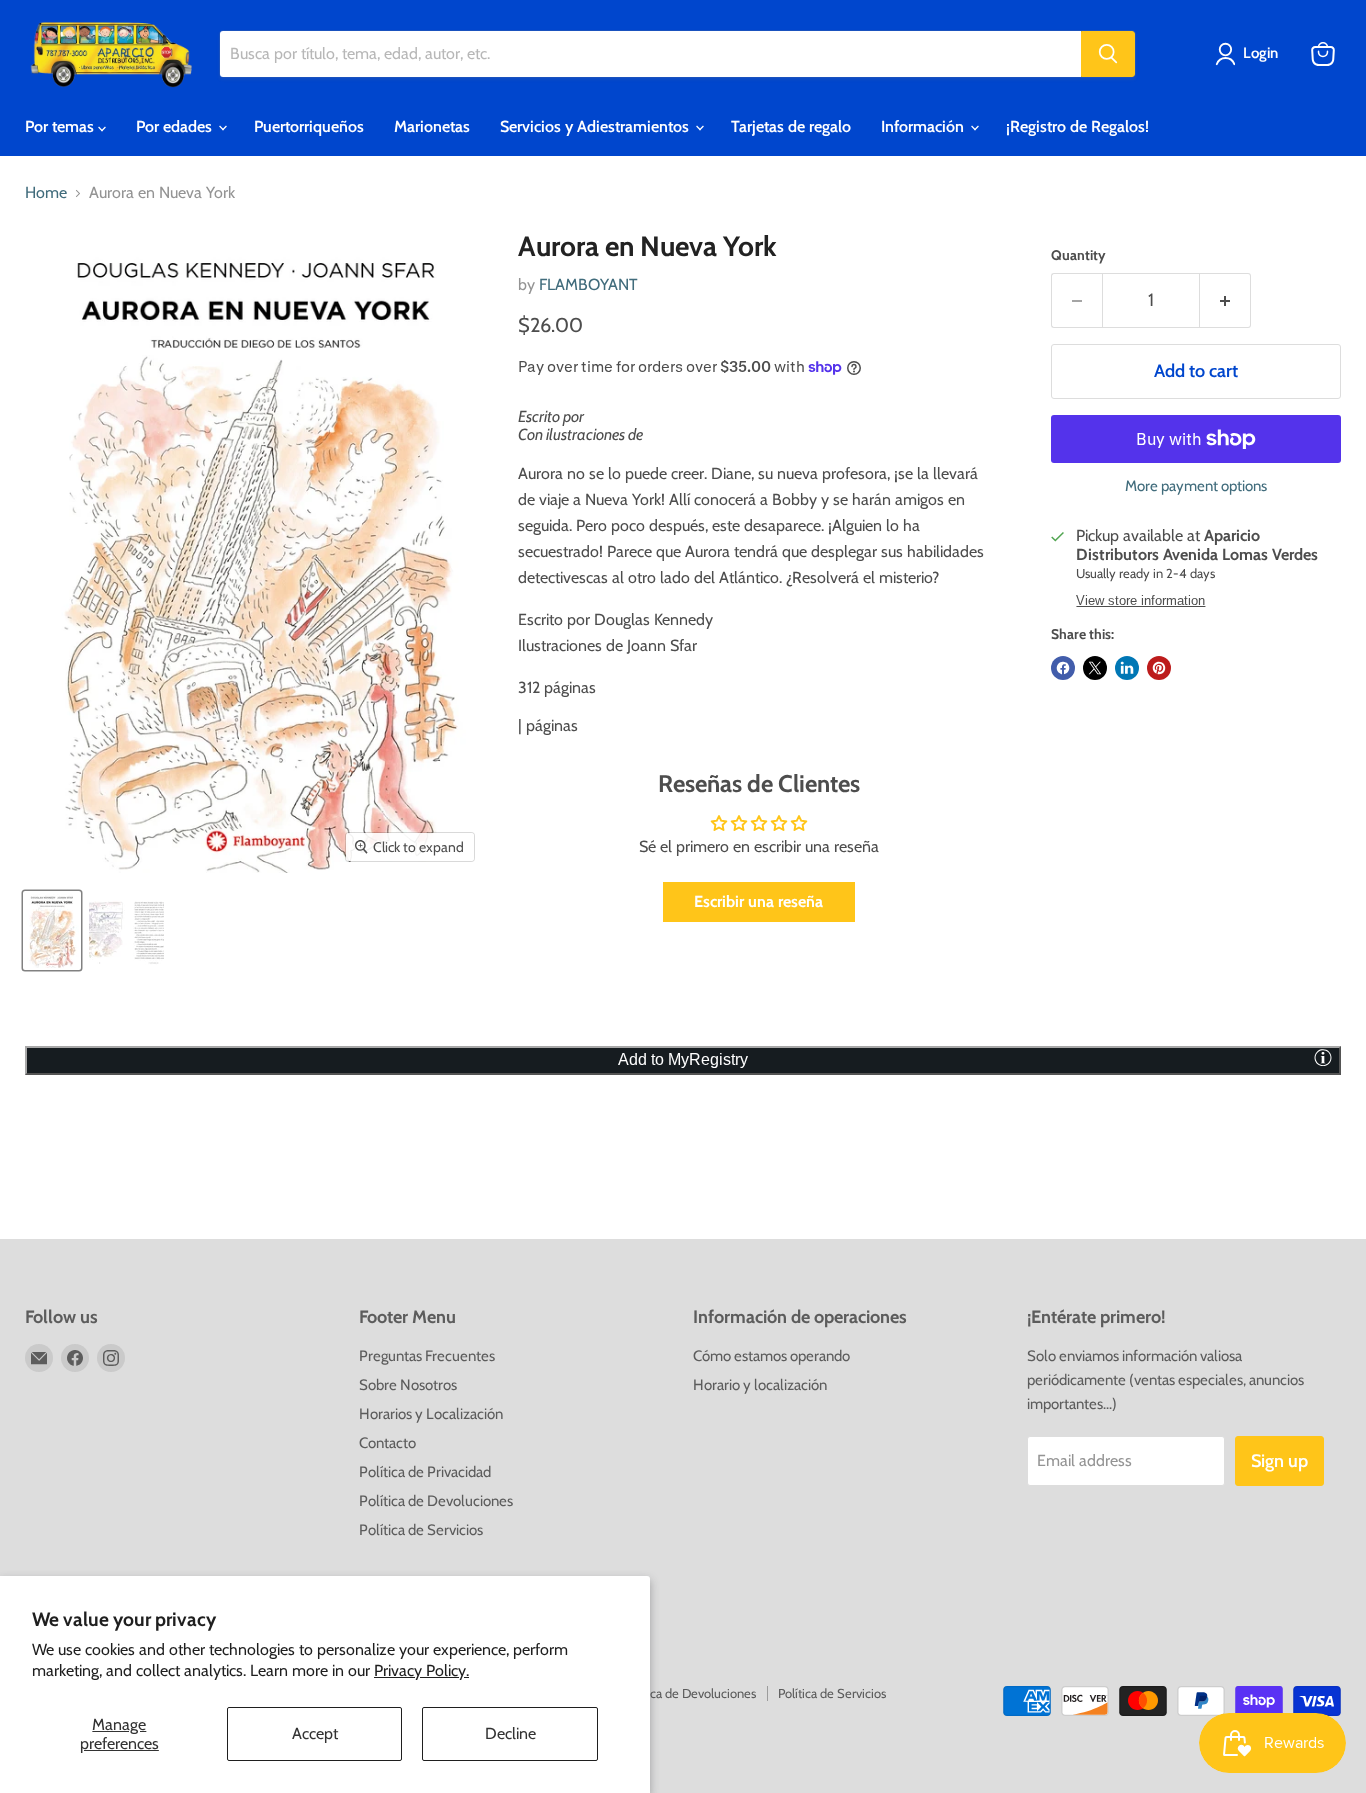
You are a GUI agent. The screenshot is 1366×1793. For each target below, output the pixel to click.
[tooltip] (1323, 1057)
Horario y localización (760, 1385)
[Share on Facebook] (1063, 668)
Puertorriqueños (309, 126)
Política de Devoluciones (436, 1501)
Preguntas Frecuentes (427, 1356)
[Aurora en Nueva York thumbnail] (52, 930)
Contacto (387, 1443)
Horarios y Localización (431, 1414)
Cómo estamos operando (771, 1356)
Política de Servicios (421, 1530)
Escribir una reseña (758, 901)
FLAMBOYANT (588, 284)
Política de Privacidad (425, 1472)
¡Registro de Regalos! (1077, 126)
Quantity (1078, 255)
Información (924, 126)
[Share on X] (1095, 668)
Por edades (176, 126)
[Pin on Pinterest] (1159, 668)
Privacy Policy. (421, 1670)
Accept (315, 1733)
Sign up (1279, 1461)
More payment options (1196, 486)
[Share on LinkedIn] (1127, 668)
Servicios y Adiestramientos (596, 126)
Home (46, 193)
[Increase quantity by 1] (1225, 300)
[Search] (1108, 54)
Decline (510, 1733)
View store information (1140, 601)
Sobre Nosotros (408, 1385)
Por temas (61, 126)
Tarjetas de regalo (791, 126)
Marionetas (432, 126)
